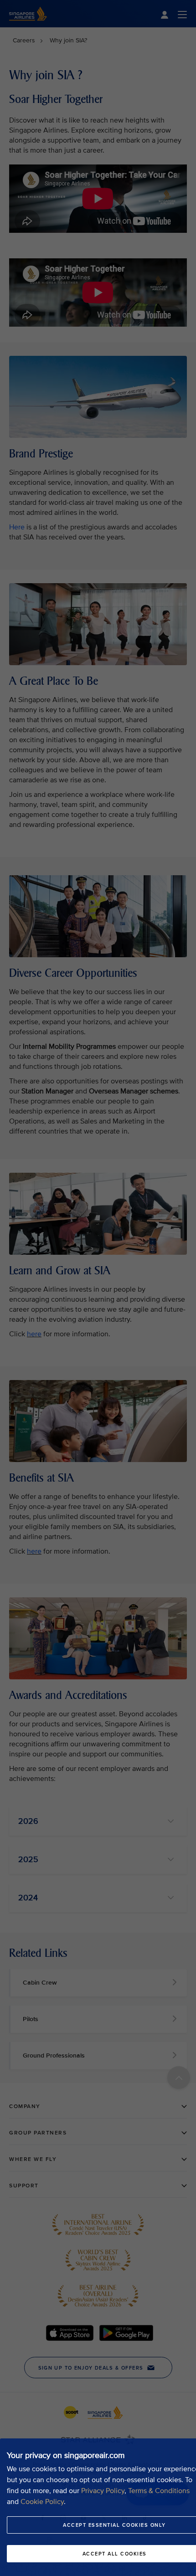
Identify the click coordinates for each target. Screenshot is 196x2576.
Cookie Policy (42, 2502)
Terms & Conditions (159, 2491)
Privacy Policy (103, 2491)
